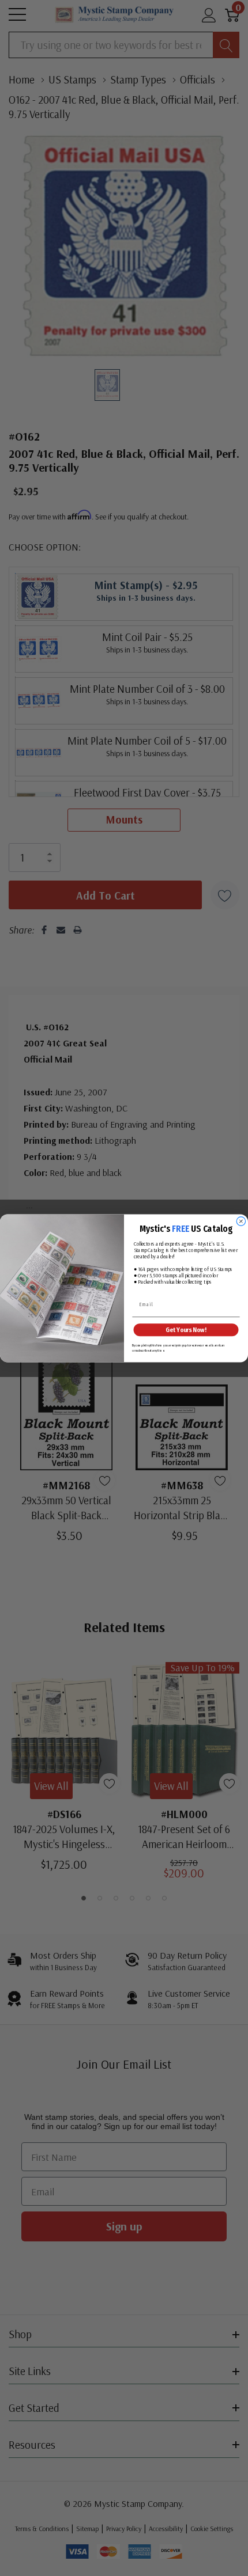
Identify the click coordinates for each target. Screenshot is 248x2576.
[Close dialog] (241, 1221)
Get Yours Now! (186, 1329)
